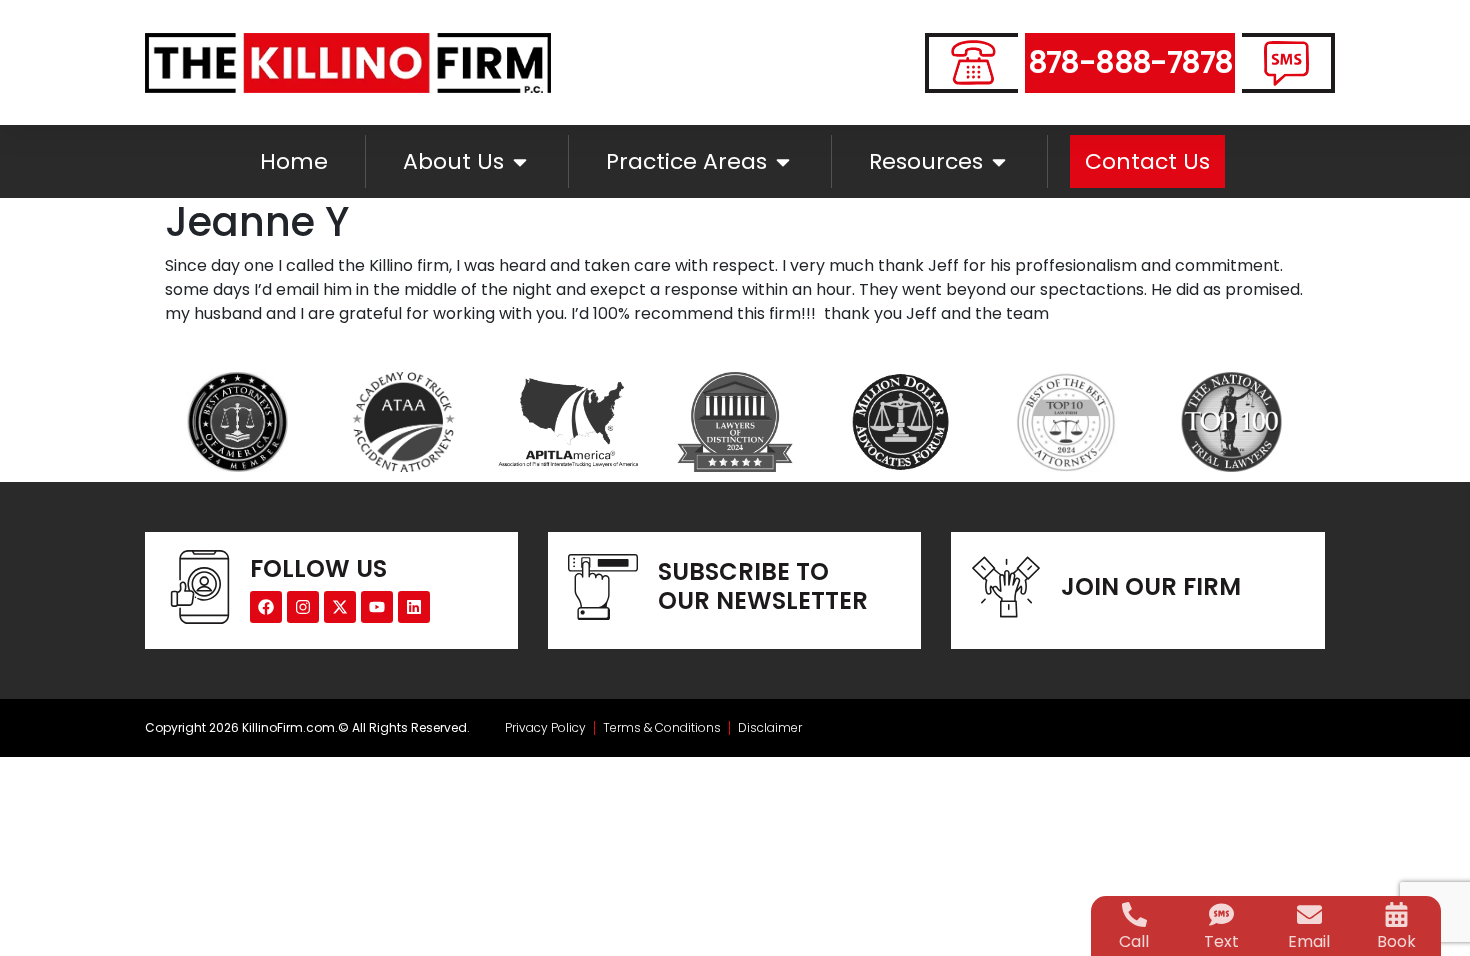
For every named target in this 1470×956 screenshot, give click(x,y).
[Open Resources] (999, 161)
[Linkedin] (414, 607)
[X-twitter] (340, 607)
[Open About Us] (520, 161)
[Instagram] (303, 607)
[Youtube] (377, 607)
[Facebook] (266, 607)
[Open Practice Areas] (783, 161)
